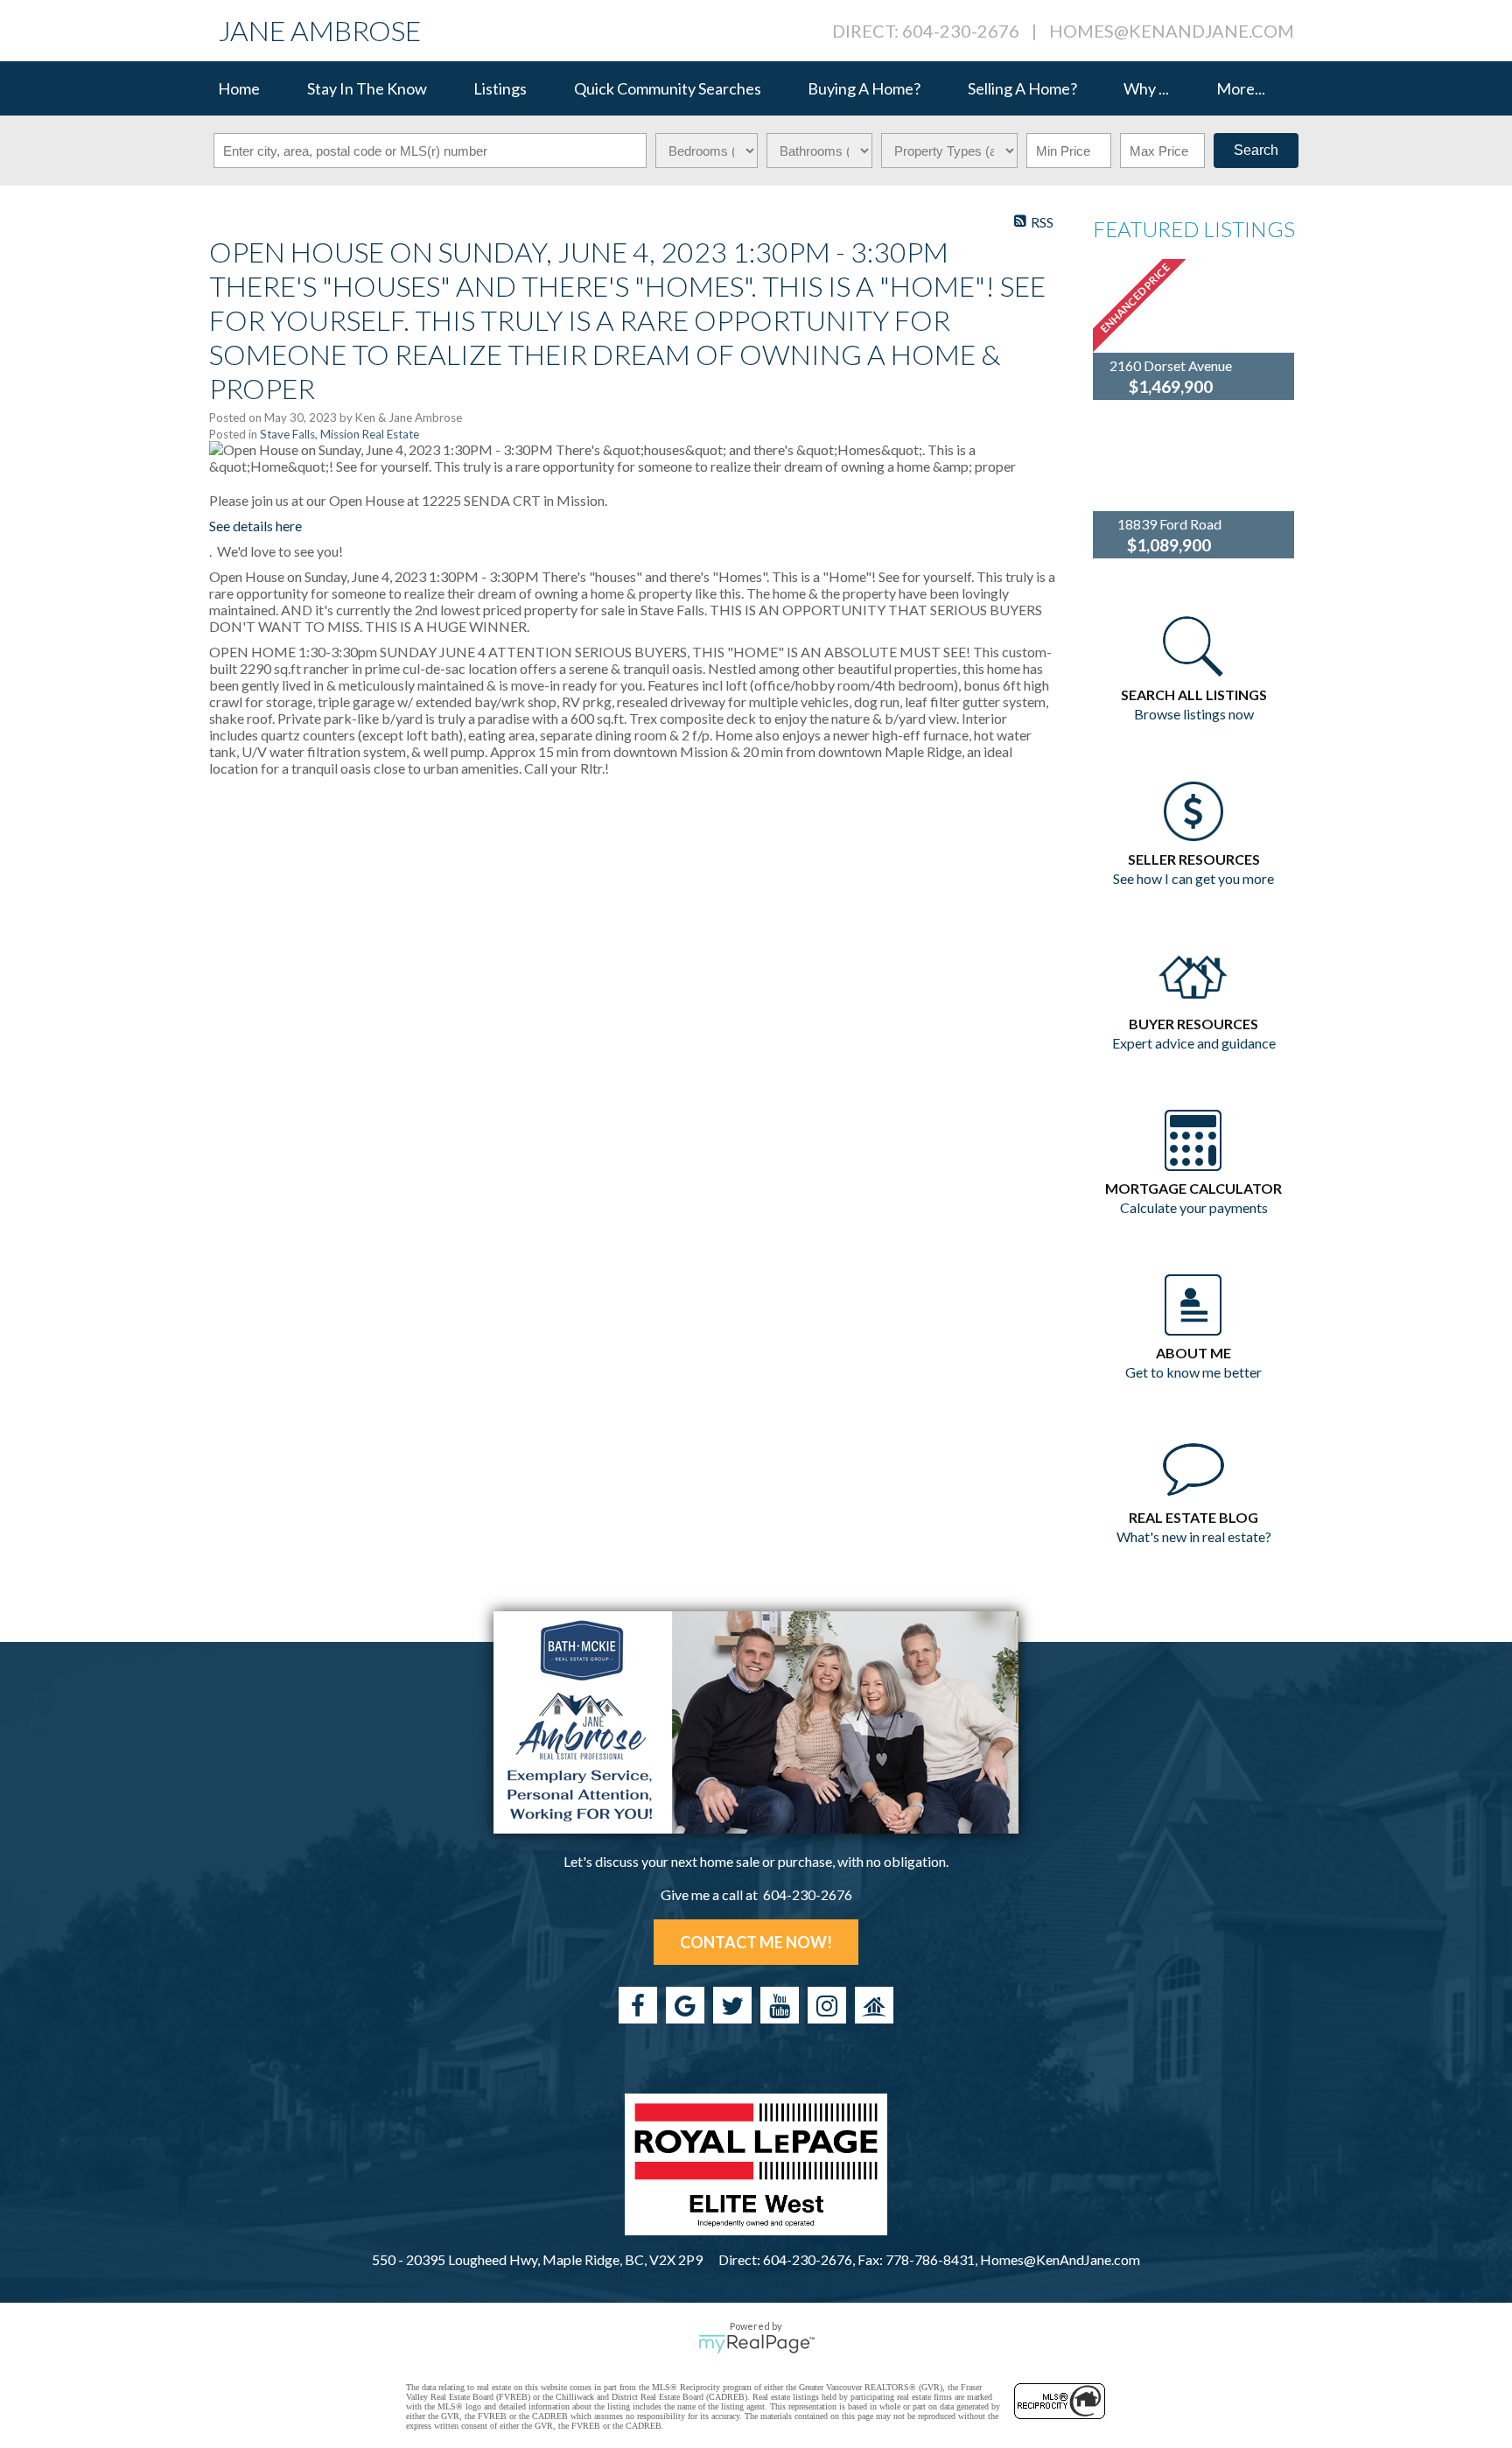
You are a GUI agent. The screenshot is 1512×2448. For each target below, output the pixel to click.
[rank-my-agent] (874, 2005)
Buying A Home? (864, 88)
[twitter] (732, 2005)
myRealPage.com (756, 2344)
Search (1256, 150)
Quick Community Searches (668, 88)
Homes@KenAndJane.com (1172, 31)
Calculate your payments (1194, 1207)
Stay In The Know (367, 88)
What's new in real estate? (1194, 1536)
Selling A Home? (1022, 88)
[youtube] (780, 2005)
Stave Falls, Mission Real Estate (339, 434)
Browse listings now (1194, 714)
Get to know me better (1193, 1372)
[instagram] (827, 2005)
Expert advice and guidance (1194, 1043)
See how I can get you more (1193, 878)
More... (1241, 88)
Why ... (1146, 88)
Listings (500, 88)
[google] (685, 2005)
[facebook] (638, 2005)
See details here (255, 526)
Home (239, 88)
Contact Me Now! (756, 1942)
